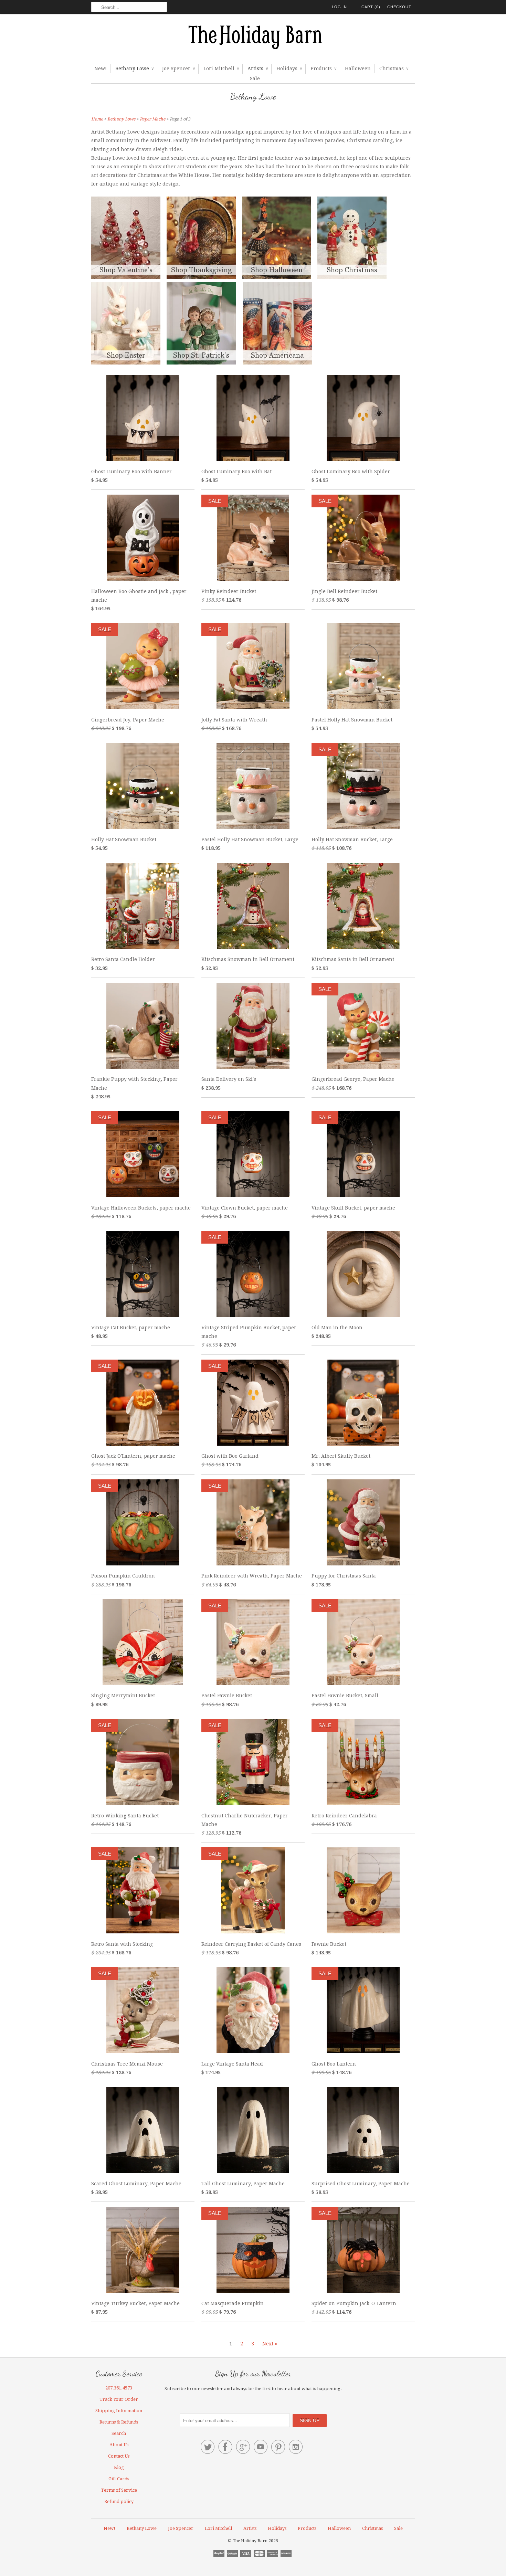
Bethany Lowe (134, 68)
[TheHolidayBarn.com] (253, 39)
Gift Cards (119, 2479)
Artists (258, 68)
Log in (339, 7)
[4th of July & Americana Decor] (277, 363)
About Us (119, 2445)
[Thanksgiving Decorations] (204, 277)
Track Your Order (119, 2399)
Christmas (394, 68)
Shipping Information (119, 2411)
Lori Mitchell (221, 68)
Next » (270, 2344)
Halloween (358, 68)
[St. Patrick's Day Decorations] (201, 363)
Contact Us (119, 2456)
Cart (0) (371, 7)
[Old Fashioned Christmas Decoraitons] (355, 277)
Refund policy (119, 2501)
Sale (255, 78)
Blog (119, 2467)
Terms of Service (119, 2490)
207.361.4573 (119, 2388)
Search (119, 2433)
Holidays (289, 68)
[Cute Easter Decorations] (129, 363)
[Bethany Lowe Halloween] (280, 277)
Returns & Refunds (119, 2422)
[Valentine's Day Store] (129, 277)
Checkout (399, 7)
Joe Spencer (178, 68)
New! (101, 68)
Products (323, 68)
